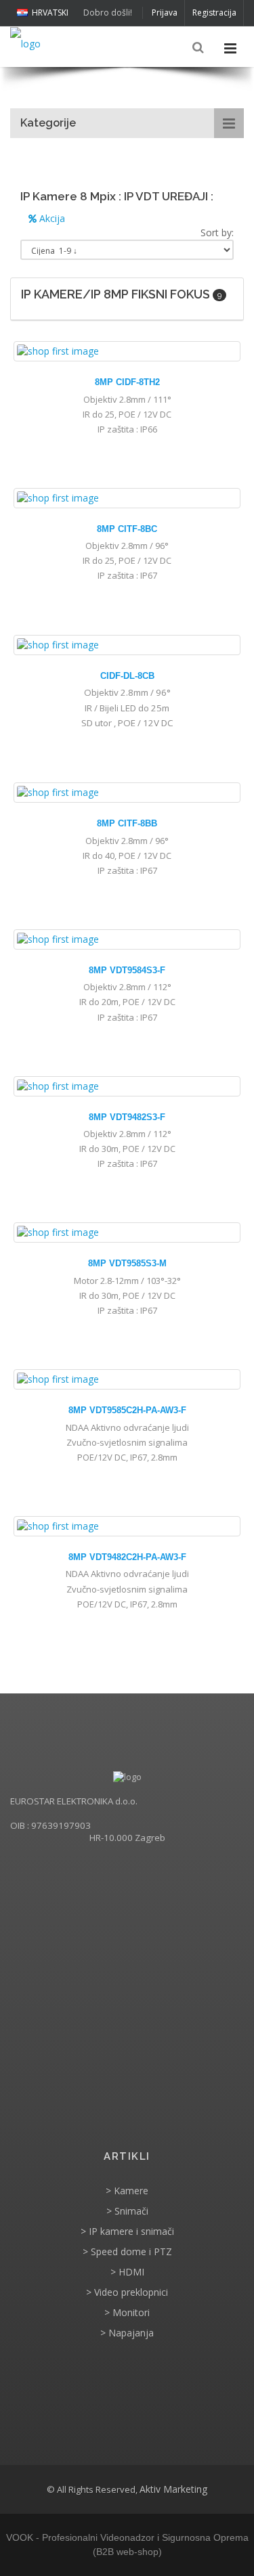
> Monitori (127, 2312)
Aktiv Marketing (173, 2489)
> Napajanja (127, 2333)
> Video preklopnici (127, 2292)
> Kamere (127, 2191)
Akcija (51, 218)
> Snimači (127, 2211)
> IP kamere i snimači (127, 2231)
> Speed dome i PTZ (127, 2251)
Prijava (165, 13)
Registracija (214, 13)
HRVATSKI (50, 13)
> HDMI (127, 2272)
